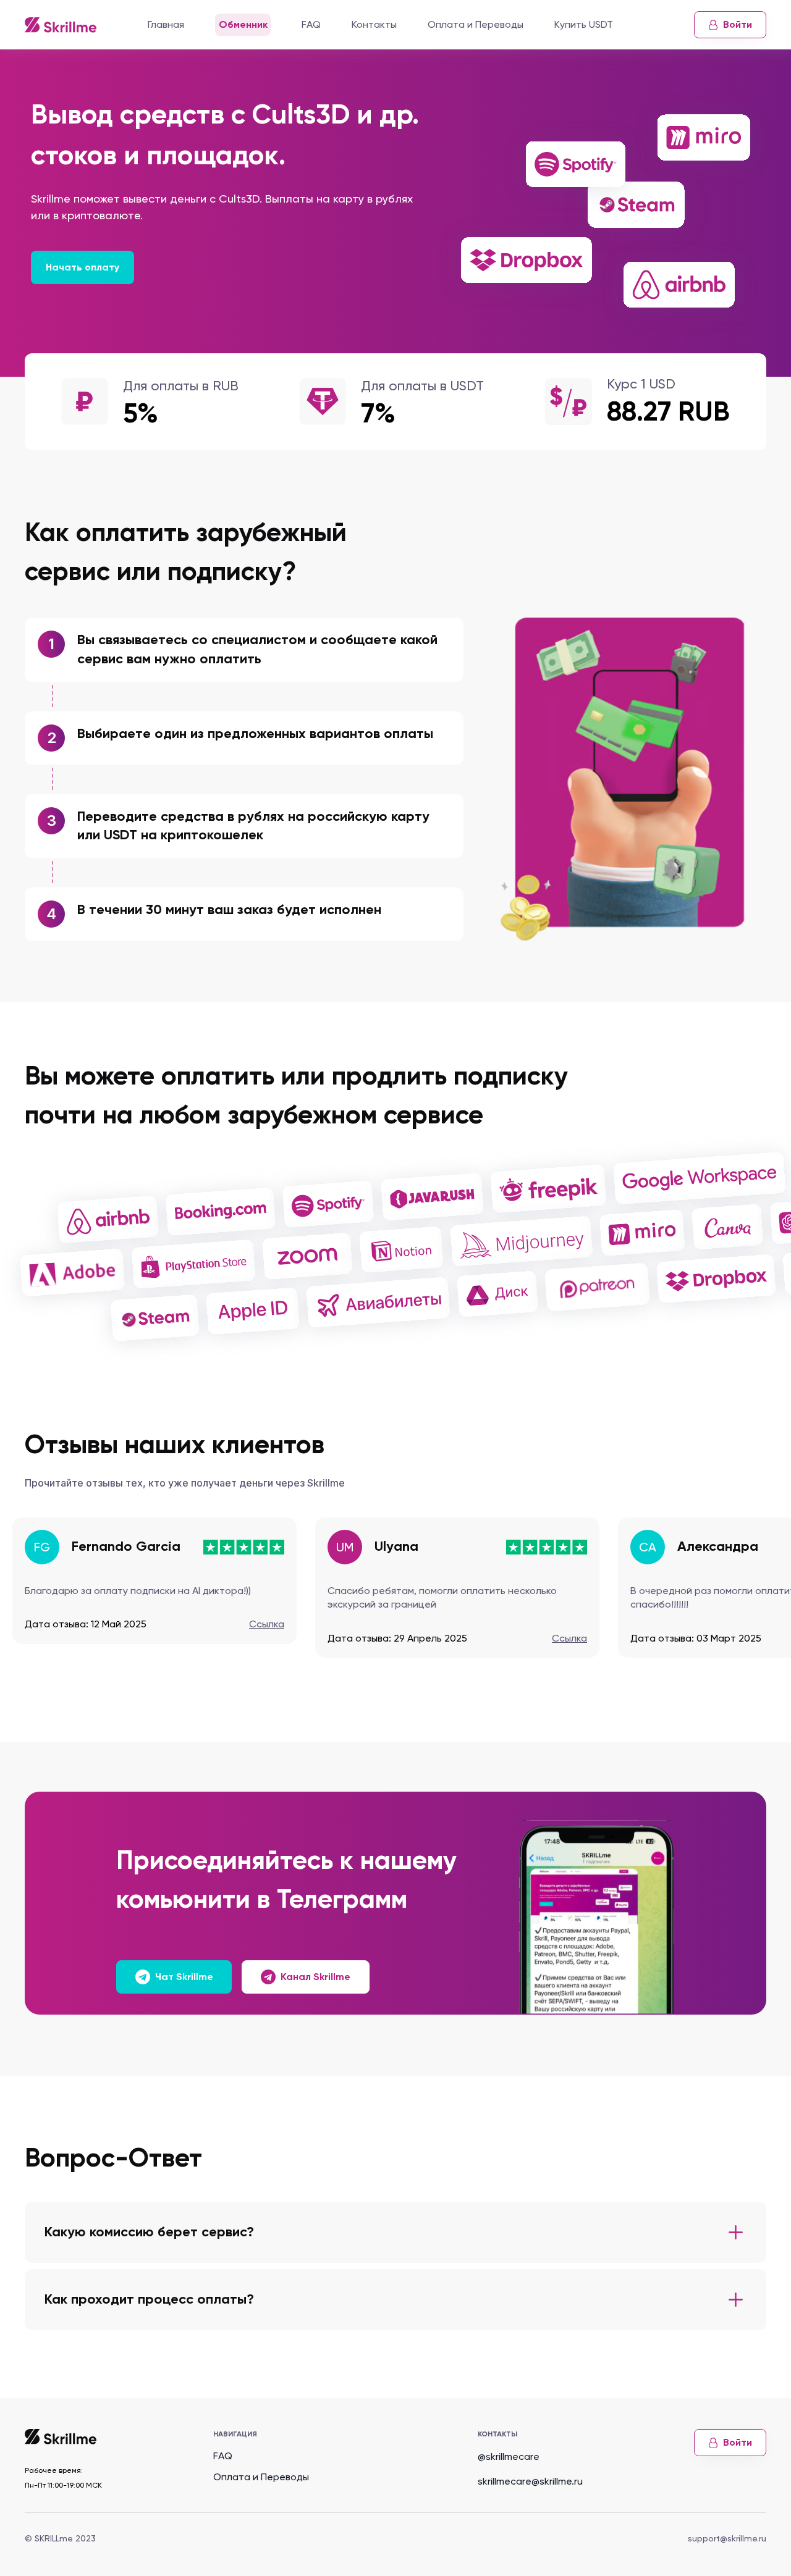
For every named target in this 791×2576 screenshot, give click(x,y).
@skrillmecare (509, 2456)
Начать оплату (82, 267)
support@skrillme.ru (727, 2538)
